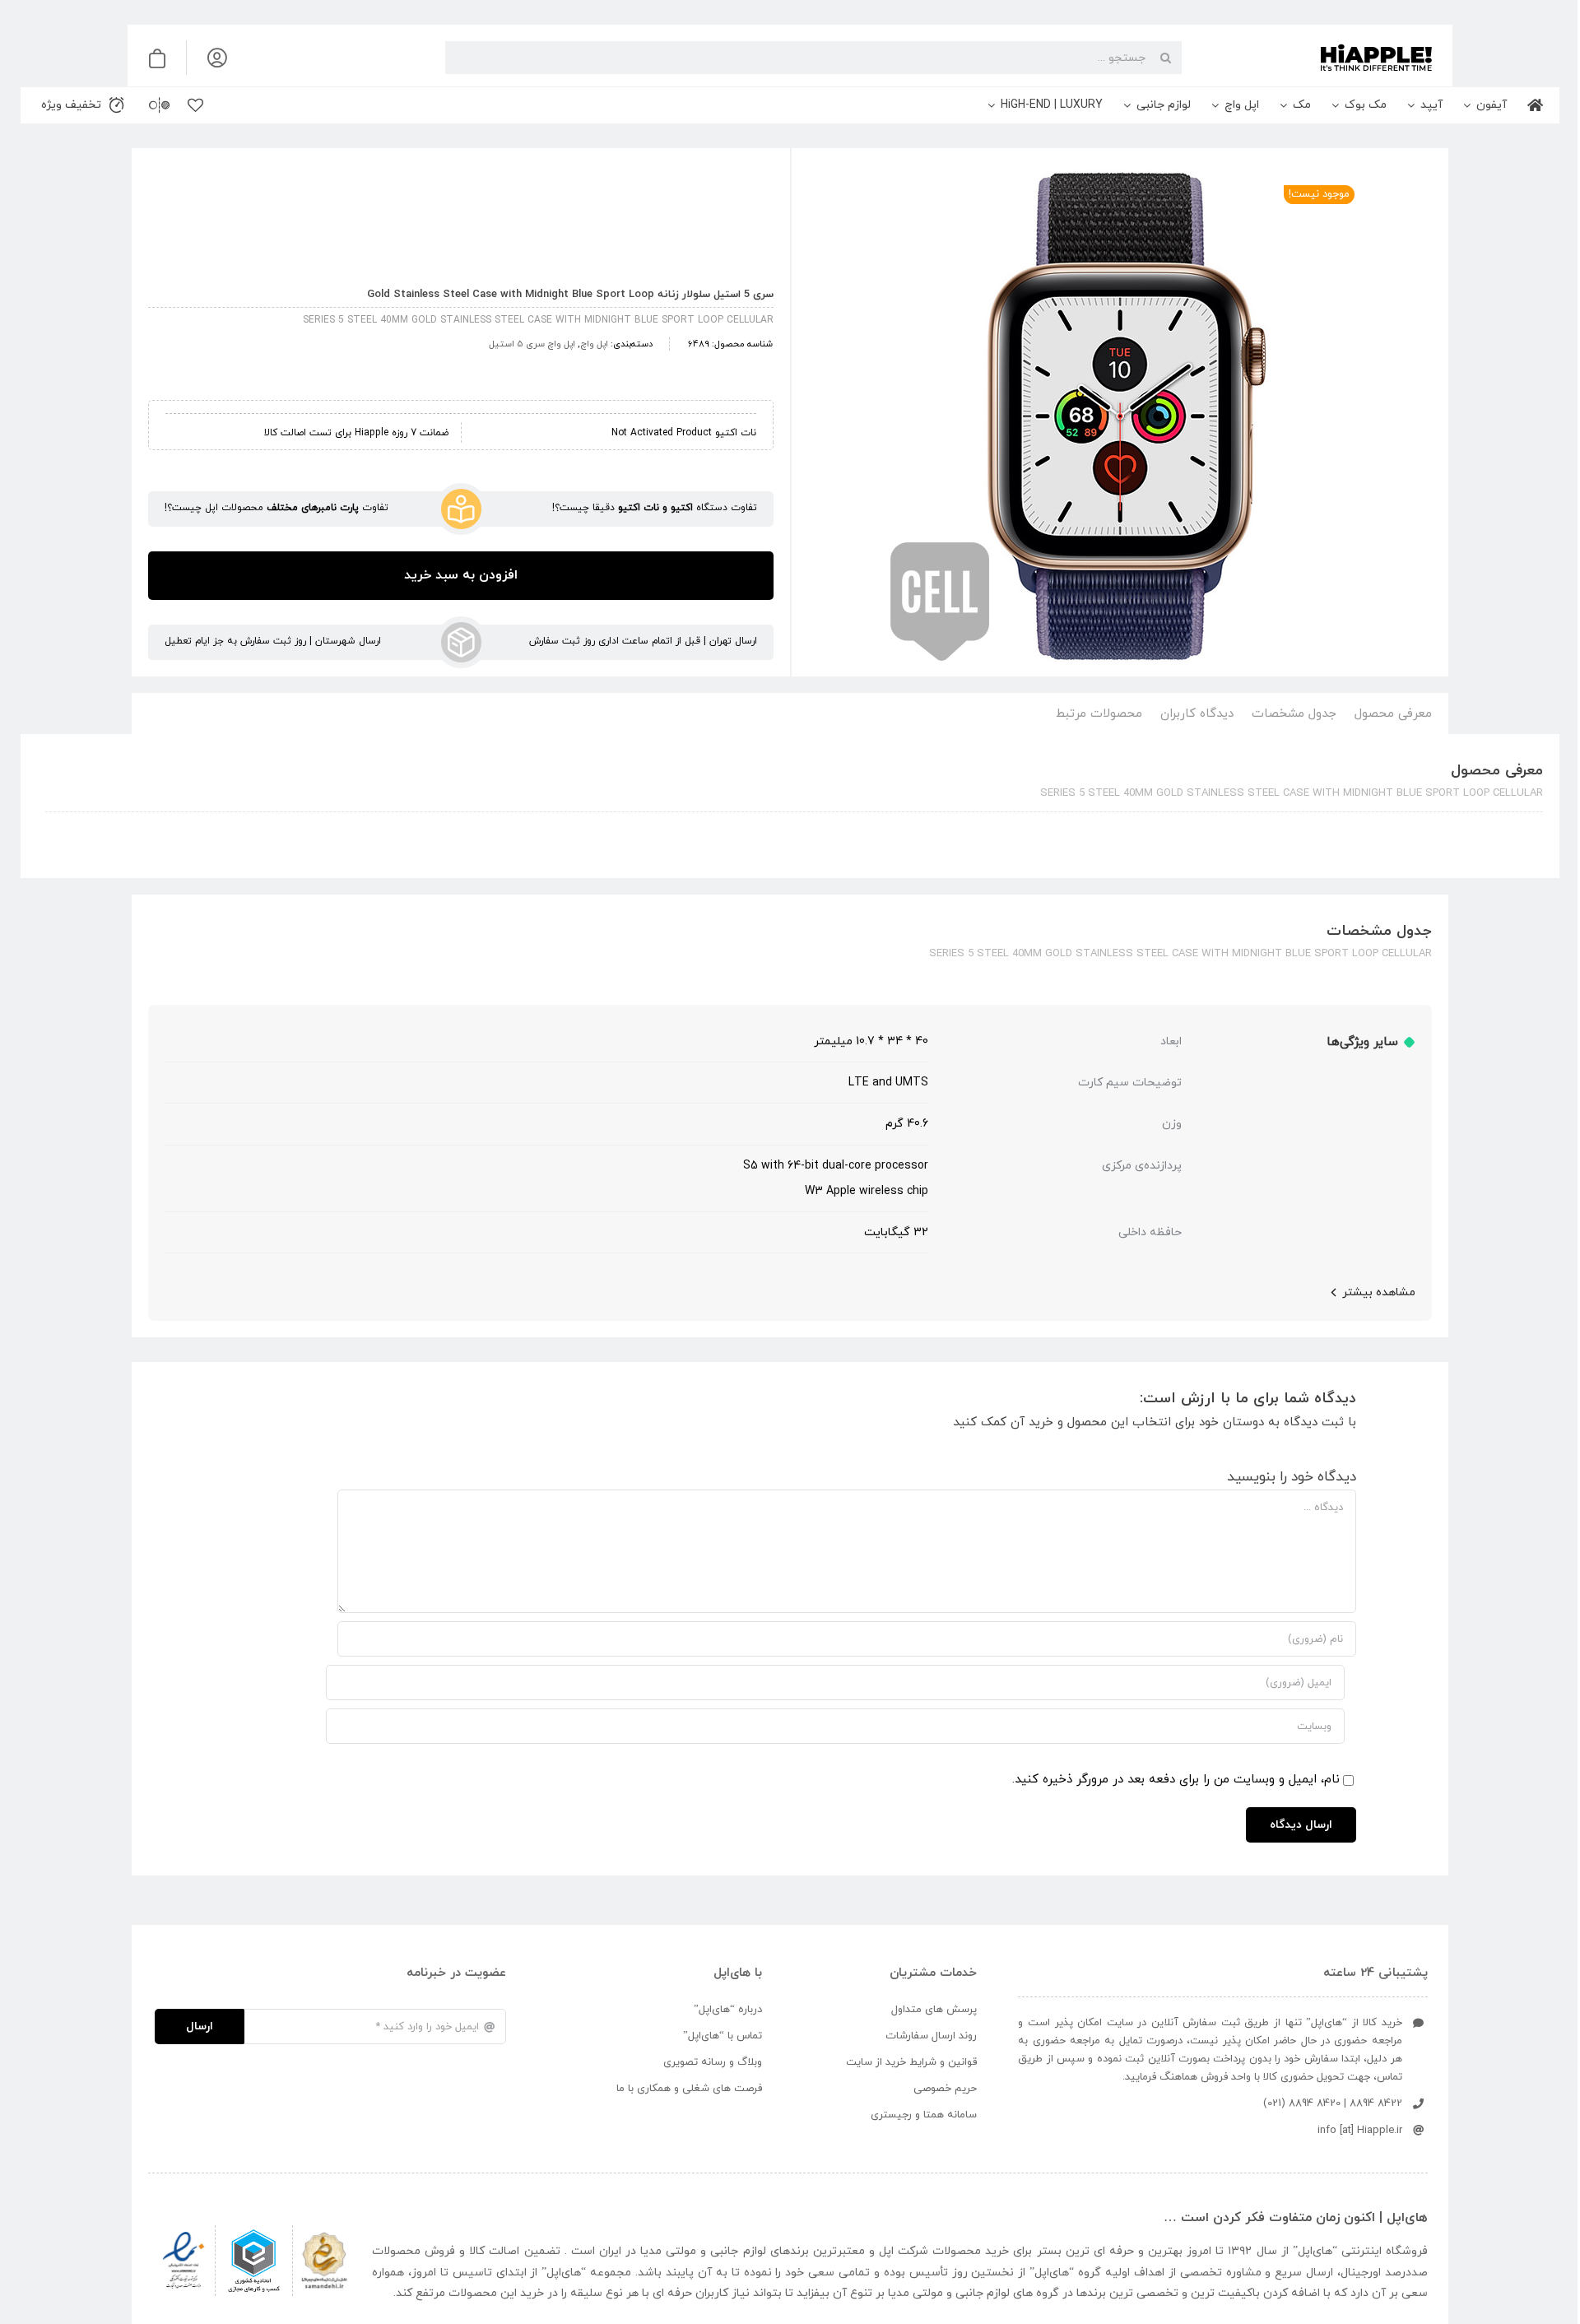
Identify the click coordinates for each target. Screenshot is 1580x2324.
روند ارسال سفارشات (931, 2036)
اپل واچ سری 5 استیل (532, 344)
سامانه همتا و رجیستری (924, 2115)
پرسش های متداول (934, 2010)
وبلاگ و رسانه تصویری (713, 2062)
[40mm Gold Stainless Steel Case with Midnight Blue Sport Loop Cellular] (1120, 416)
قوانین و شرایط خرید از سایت (911, 2062)
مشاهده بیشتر (1379, 1292)
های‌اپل (1315, 2251)
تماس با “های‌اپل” (723, 2036)
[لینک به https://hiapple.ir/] (1313, 58)
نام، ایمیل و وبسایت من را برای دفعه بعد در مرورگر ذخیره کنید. (1176, 1780)
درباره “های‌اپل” (728, 2010)
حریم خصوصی (945, 2089)
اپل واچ (594, 344)
